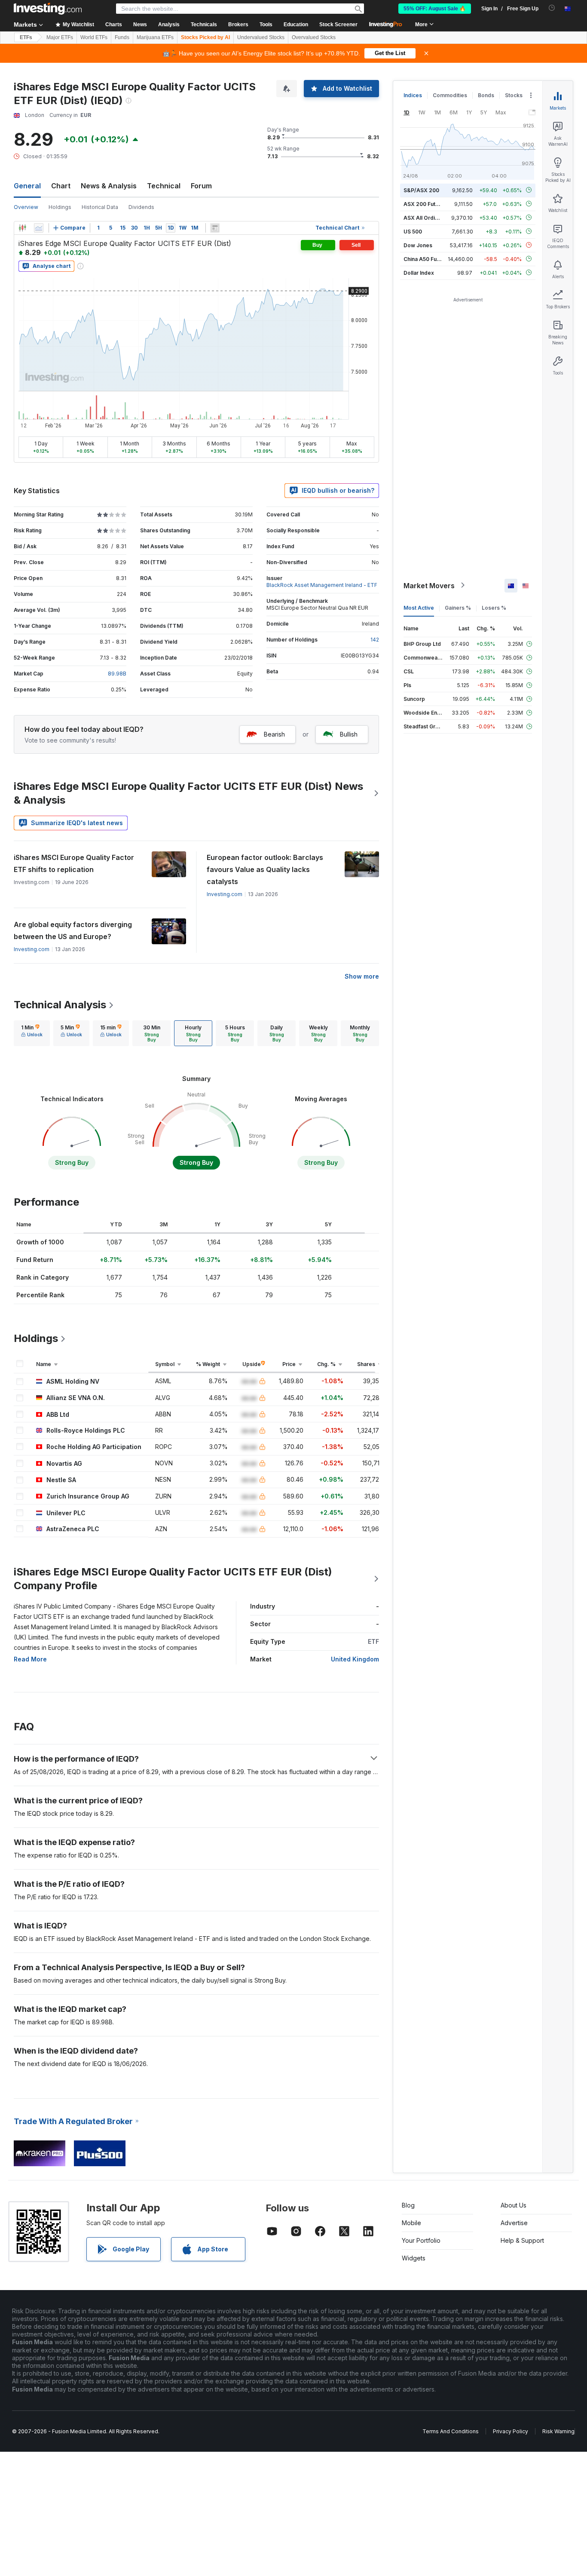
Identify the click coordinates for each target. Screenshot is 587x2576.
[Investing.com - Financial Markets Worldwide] (48, 9)
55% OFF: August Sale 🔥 (435, 9)
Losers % (494, 607)
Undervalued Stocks (261, 37)
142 (375, 640)
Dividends (141, 207)
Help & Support (522, 2240)
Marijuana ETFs (155, 37)
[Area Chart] (39, 228)
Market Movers (429, 585)
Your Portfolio (421, 2240)
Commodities (450, 95)
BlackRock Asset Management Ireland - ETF (322, 585)
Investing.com (225, 894)
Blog (408, 2205)
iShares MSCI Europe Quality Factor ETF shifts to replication (74, 863)
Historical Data (100, 207)
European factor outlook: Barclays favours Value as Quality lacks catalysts (265, 869)
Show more (362, 976)
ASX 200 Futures (425, 204)
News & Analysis (109, 186)
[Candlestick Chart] (22, 228)
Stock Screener (338, 25)
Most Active (419, 607)
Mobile (411, 2223)
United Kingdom (355, 1659)
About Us (514, 2205)
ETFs (26, 37)
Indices (413, 95)
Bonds (486, 95)
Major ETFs (60, 37)
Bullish (349, 734)
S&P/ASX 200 (421, 190)
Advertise (514, 2223)
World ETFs (94, 37)
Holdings (60, 207)
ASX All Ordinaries (427, 217)
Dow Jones (418, 245)
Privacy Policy (511, 2431)
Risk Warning (558, 2431)
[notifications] (552, 8)
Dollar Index (419, 272)
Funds (122, 37)
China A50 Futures (427, 259)
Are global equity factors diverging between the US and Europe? (73, 930)
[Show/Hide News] (215, 228)
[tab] (32, 1033)
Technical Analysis (60, 1005)
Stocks (514, 95)
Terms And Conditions (451, 2431)
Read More (30, 1659)
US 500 (413, 231)
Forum (201, 186)
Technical (164, 186)
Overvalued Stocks (314, 37)
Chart (61, 186)
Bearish (274, 734)
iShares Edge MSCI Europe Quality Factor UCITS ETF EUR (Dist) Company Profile (173, 1579)
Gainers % (458, 607)
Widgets (414, 2258)
